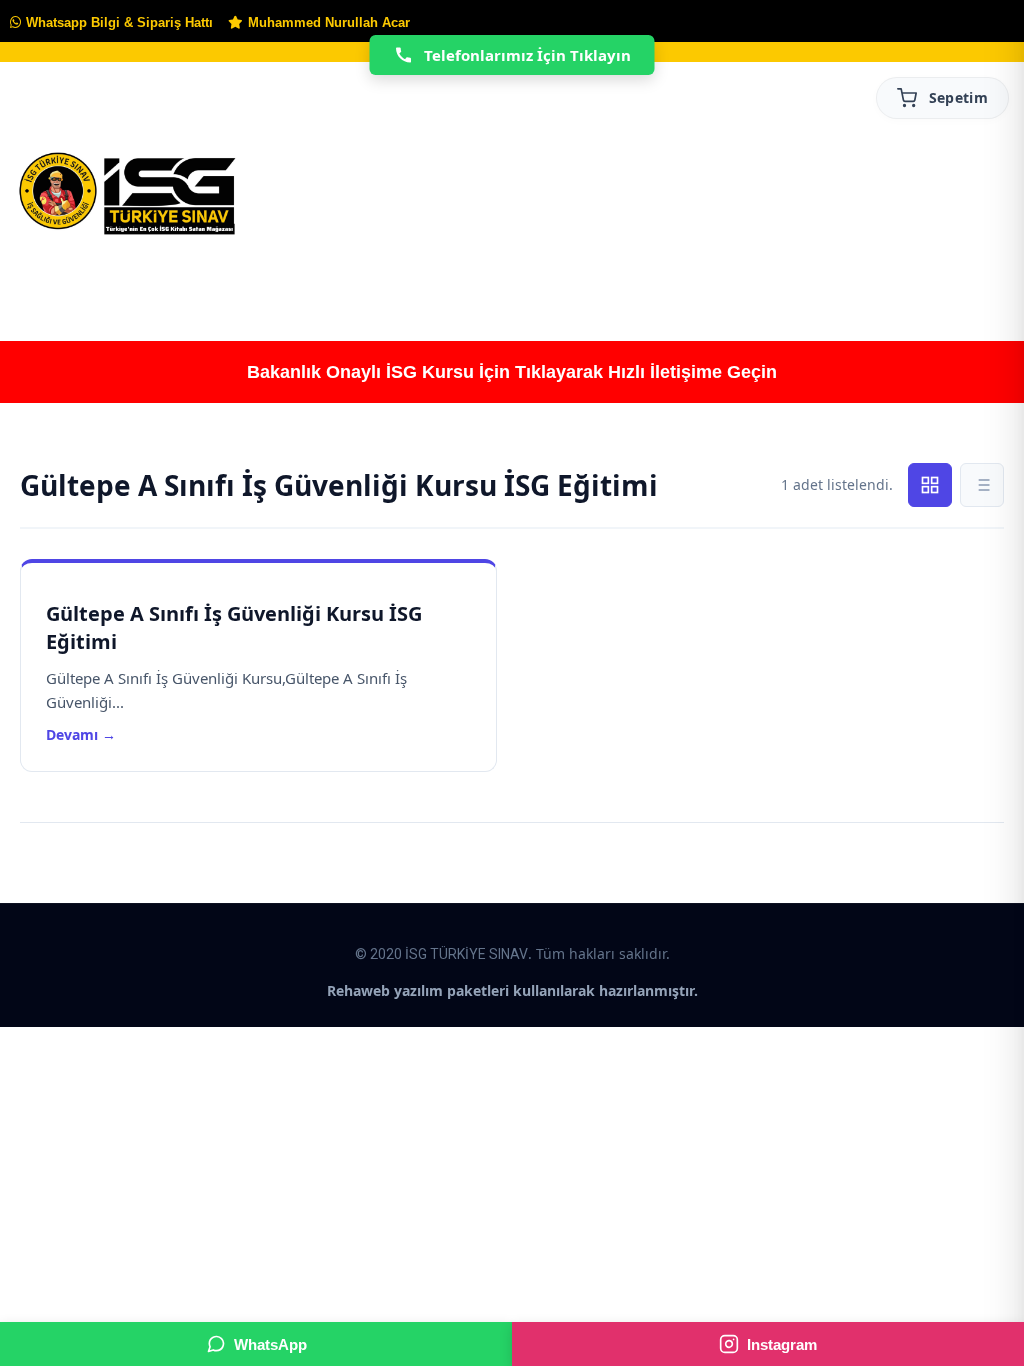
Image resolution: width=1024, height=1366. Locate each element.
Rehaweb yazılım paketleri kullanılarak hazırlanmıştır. (512, 990)
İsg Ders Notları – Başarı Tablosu (646, 277)
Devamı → (81, 734)
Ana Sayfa (51, 277)
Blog (803, 278)
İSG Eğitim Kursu (450, 277)
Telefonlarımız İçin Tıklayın (527, 55)
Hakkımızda (175, 278)
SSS (981, 278)
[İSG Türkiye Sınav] (127, 195)
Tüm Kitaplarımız (315, 277)
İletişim (894, 278)
